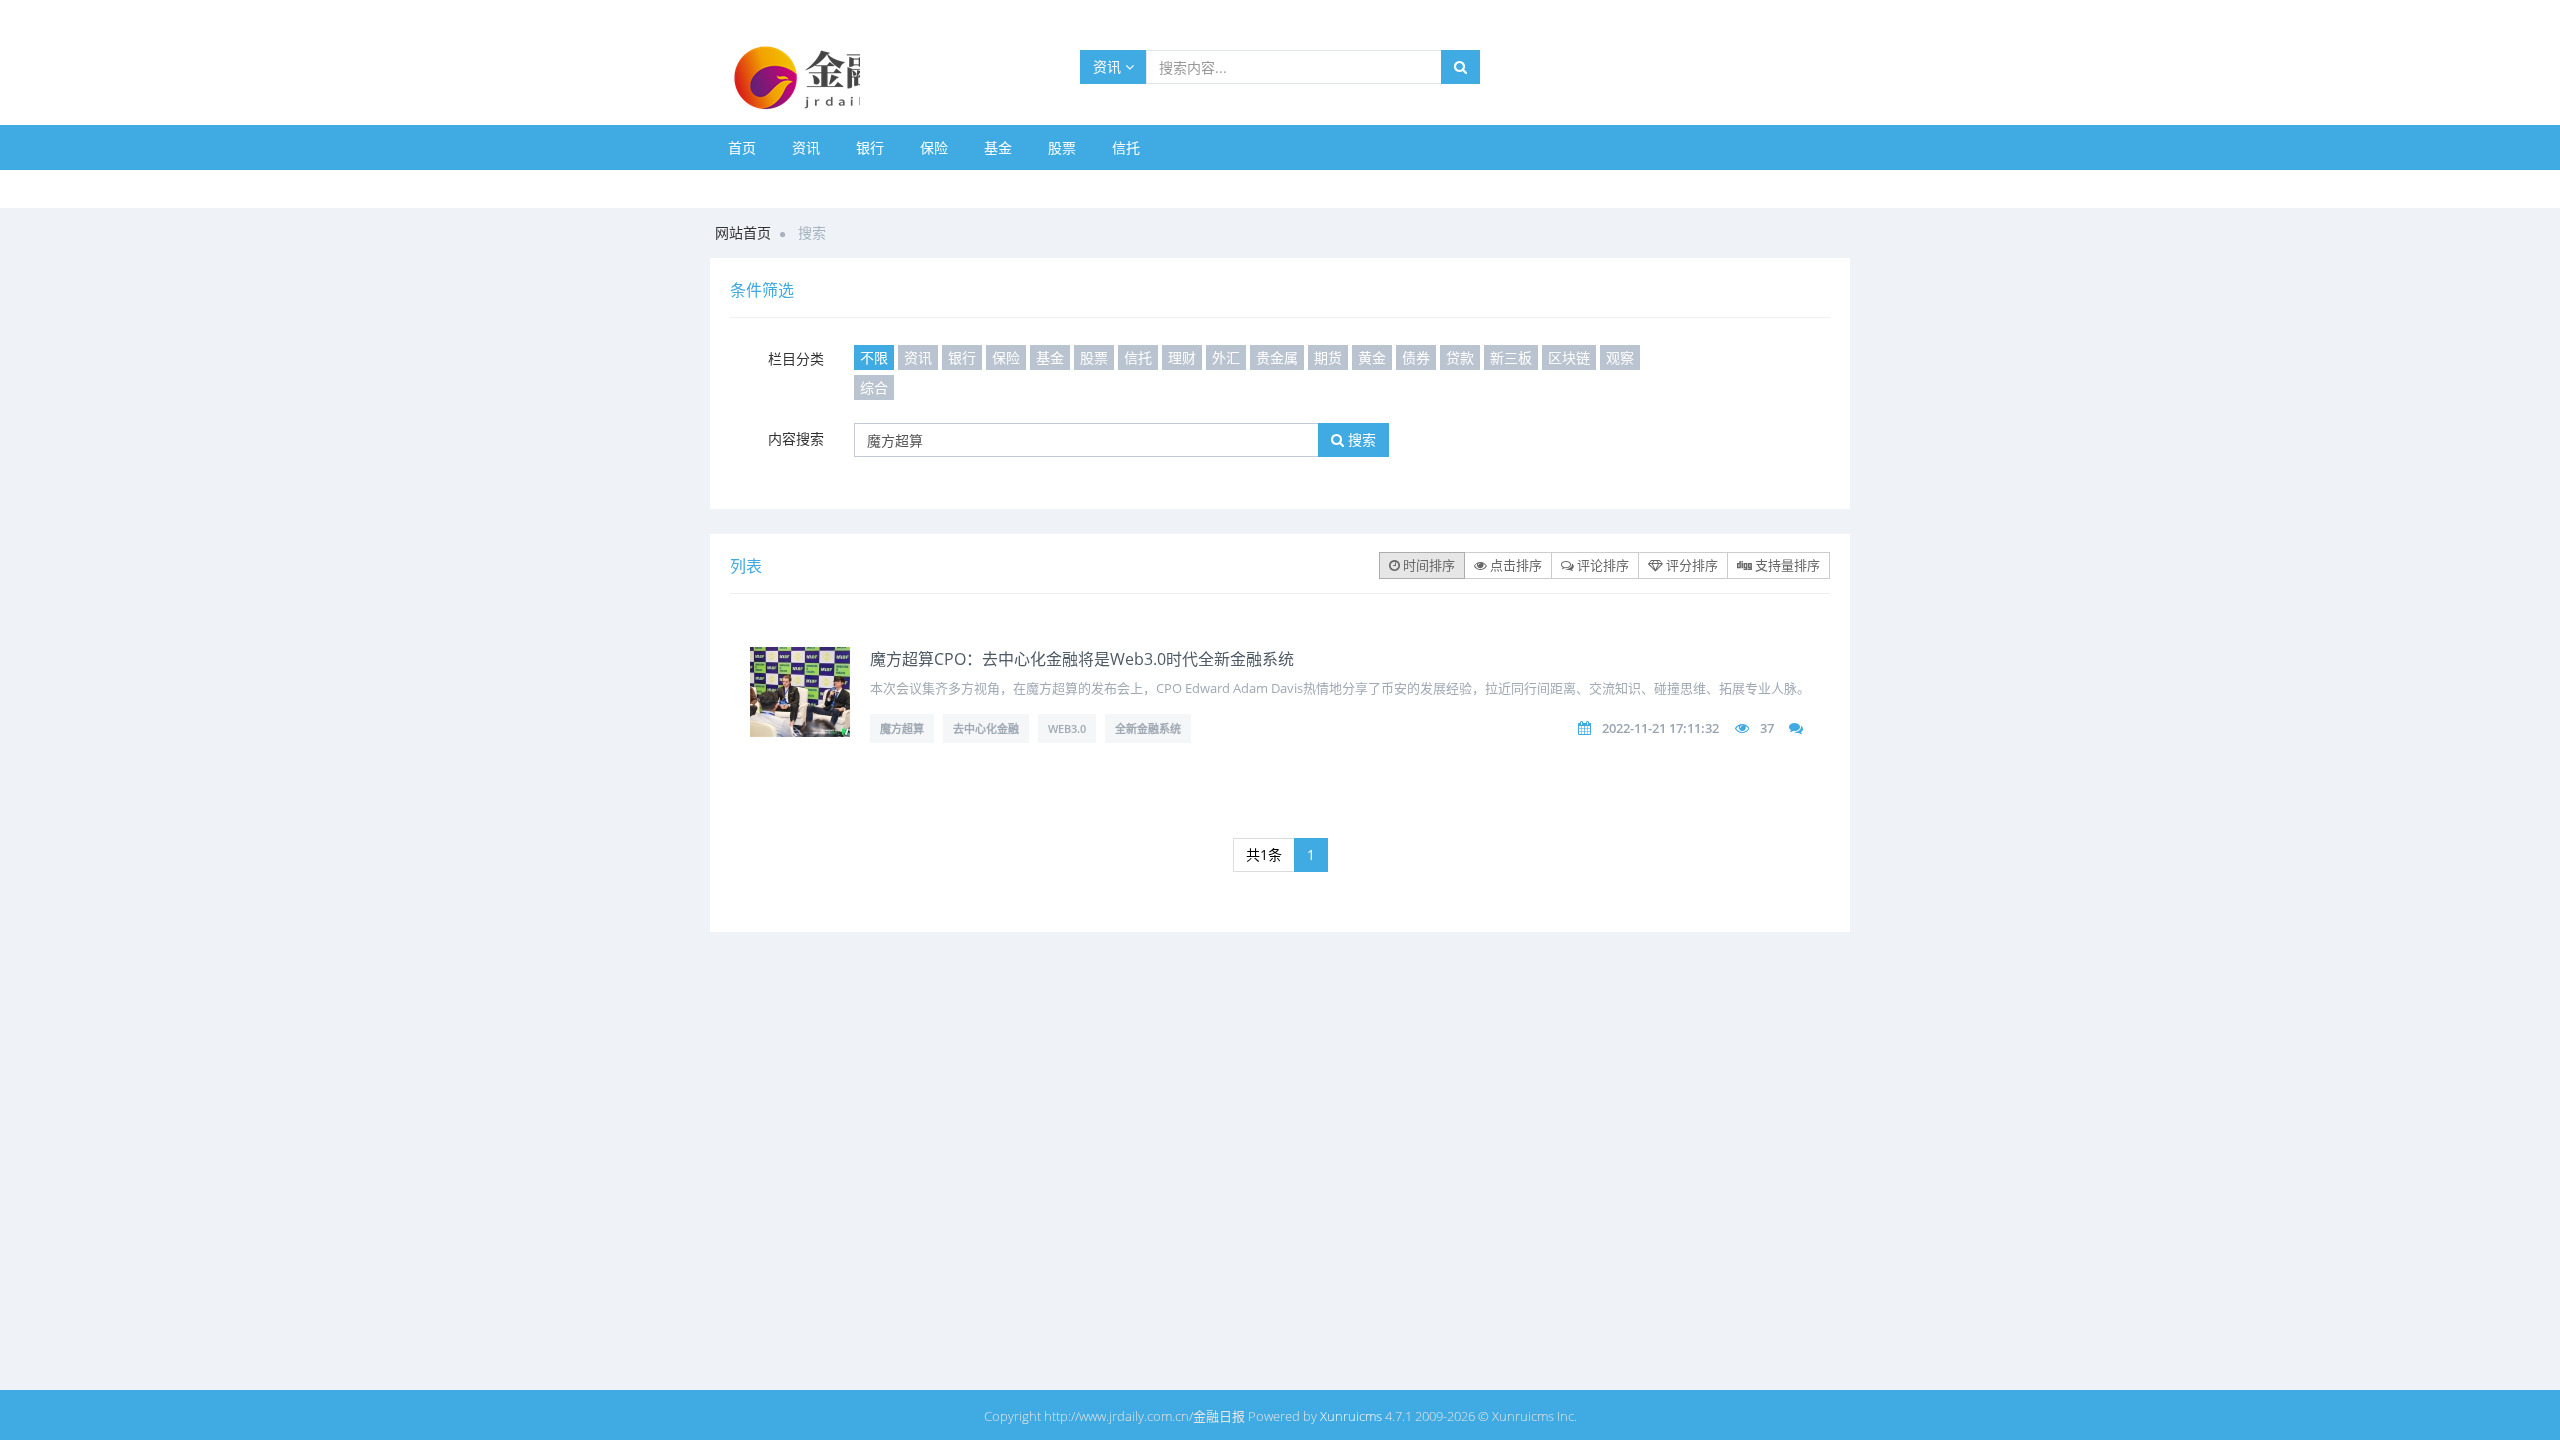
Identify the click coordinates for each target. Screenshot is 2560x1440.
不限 (874, 357)
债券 (1416, 357)
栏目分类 (796, 358)
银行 (870, 147)
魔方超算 (902, 728)
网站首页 (743, 232)
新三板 (1511, 357)
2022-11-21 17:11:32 (1660, 728)
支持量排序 (1786, 565)
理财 (1182, 357)
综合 (874, 387)
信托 (1126, 147)
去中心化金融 (986, 728)
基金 (998, 147)
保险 (934, 147)
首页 (742, 147)
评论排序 (1601, 565)
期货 (1328, 357)
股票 (1062, 147)
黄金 (1372, 357)
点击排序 (1514, 565)
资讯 (1109, 66)
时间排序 (1427, 565)
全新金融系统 (1148, 728)
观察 (1620, 357)
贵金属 (1277, 357)
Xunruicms (1351, 1416)
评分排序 (1690, 565)
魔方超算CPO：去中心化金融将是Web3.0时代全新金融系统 (1082, 659)
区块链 (1569, 357)
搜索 (1360, 439)
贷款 (1460, 357)
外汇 (1226, 357)
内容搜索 (796, 438)
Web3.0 (1067, 728)
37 (1767, 728)
